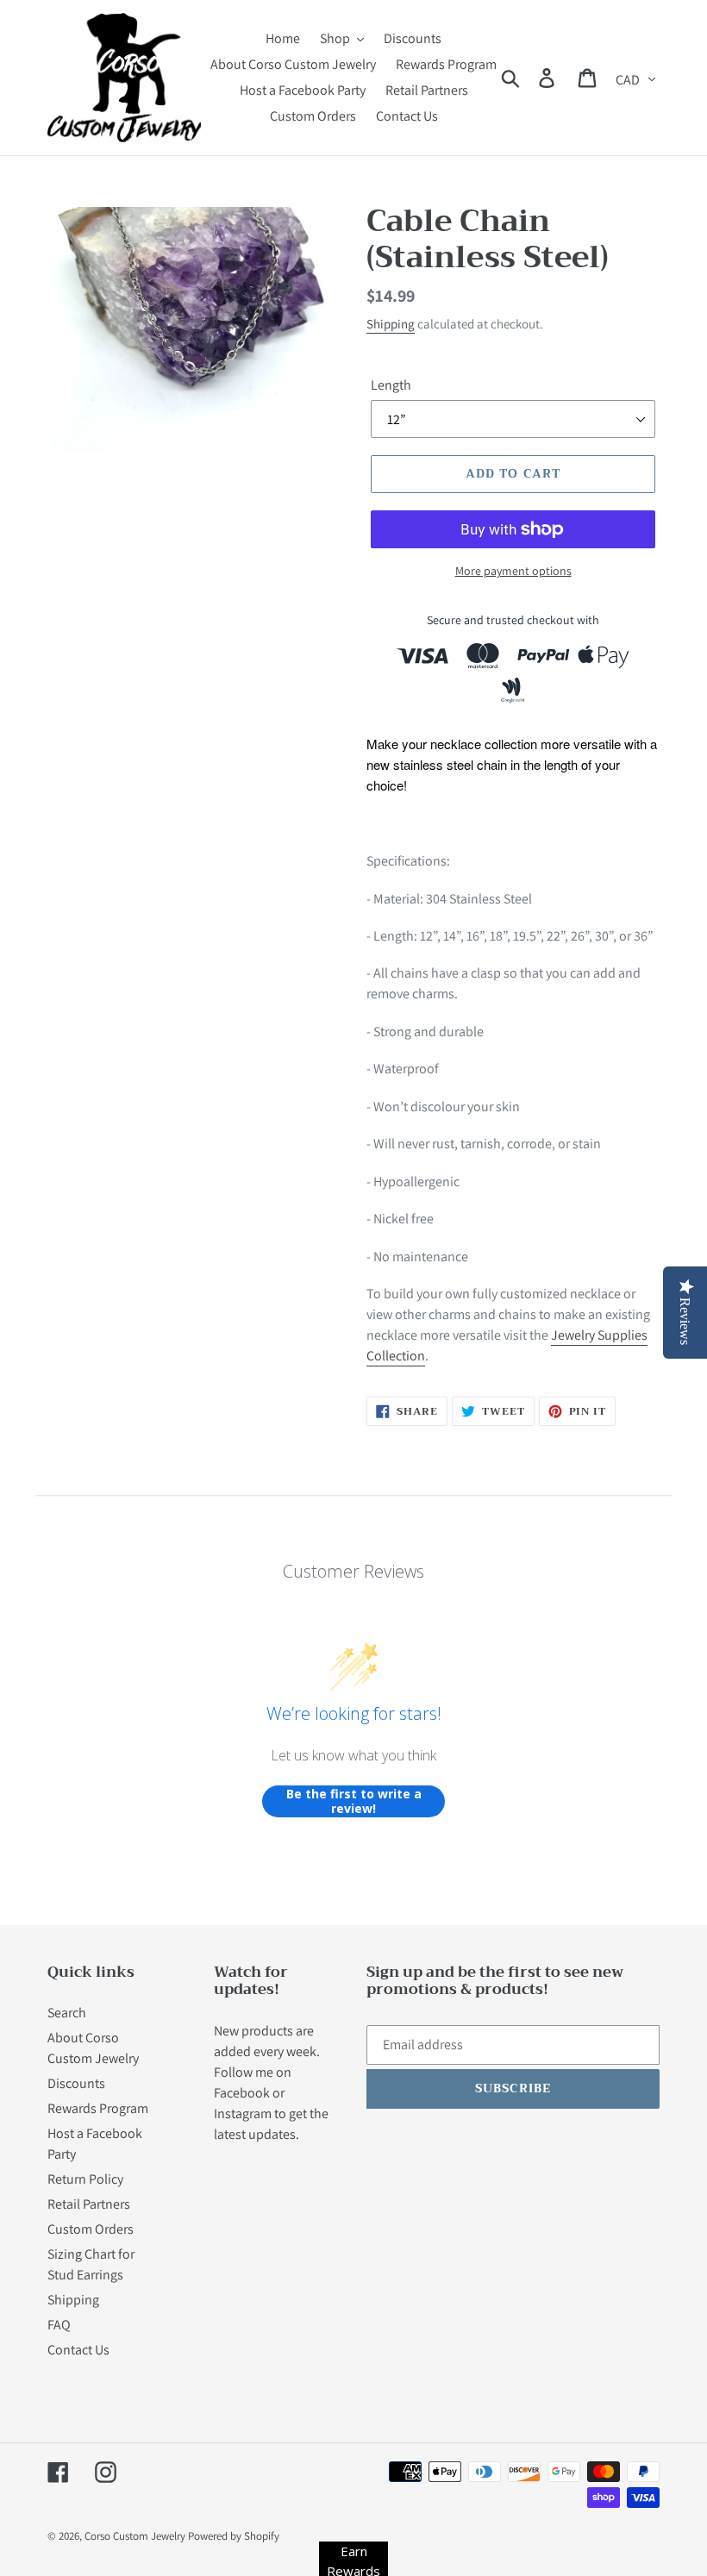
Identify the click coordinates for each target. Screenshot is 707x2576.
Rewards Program (98, 2108)
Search (67, 2013)
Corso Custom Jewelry (135, 2536)
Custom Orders (91, 2229)
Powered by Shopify (234, 2536)
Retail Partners (89, 2204)
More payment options (513, 571)
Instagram (243, 2113)
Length (391, 385)
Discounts (76, 2083)
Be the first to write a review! (354, 1801)
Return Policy (85, 2179)
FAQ (59, 2325)
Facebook (242, 2093)
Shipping (391, 324)
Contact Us (78, 2350)
